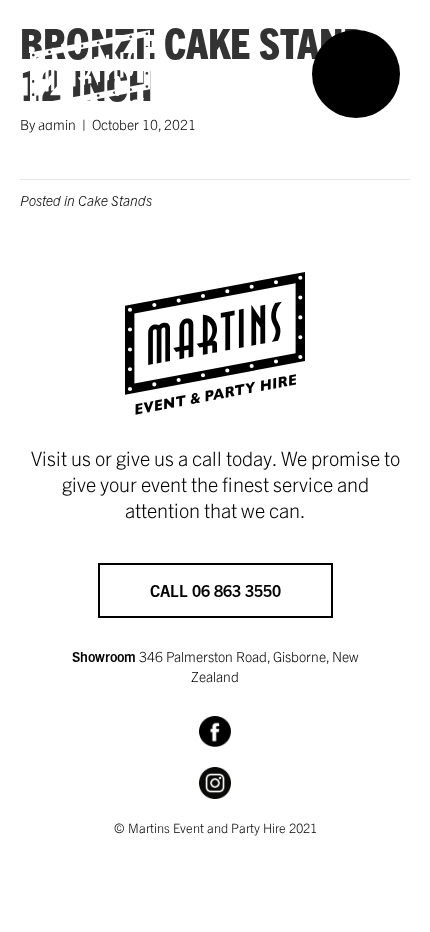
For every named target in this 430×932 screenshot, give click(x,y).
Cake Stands (115, 200)
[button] (356, 74)
